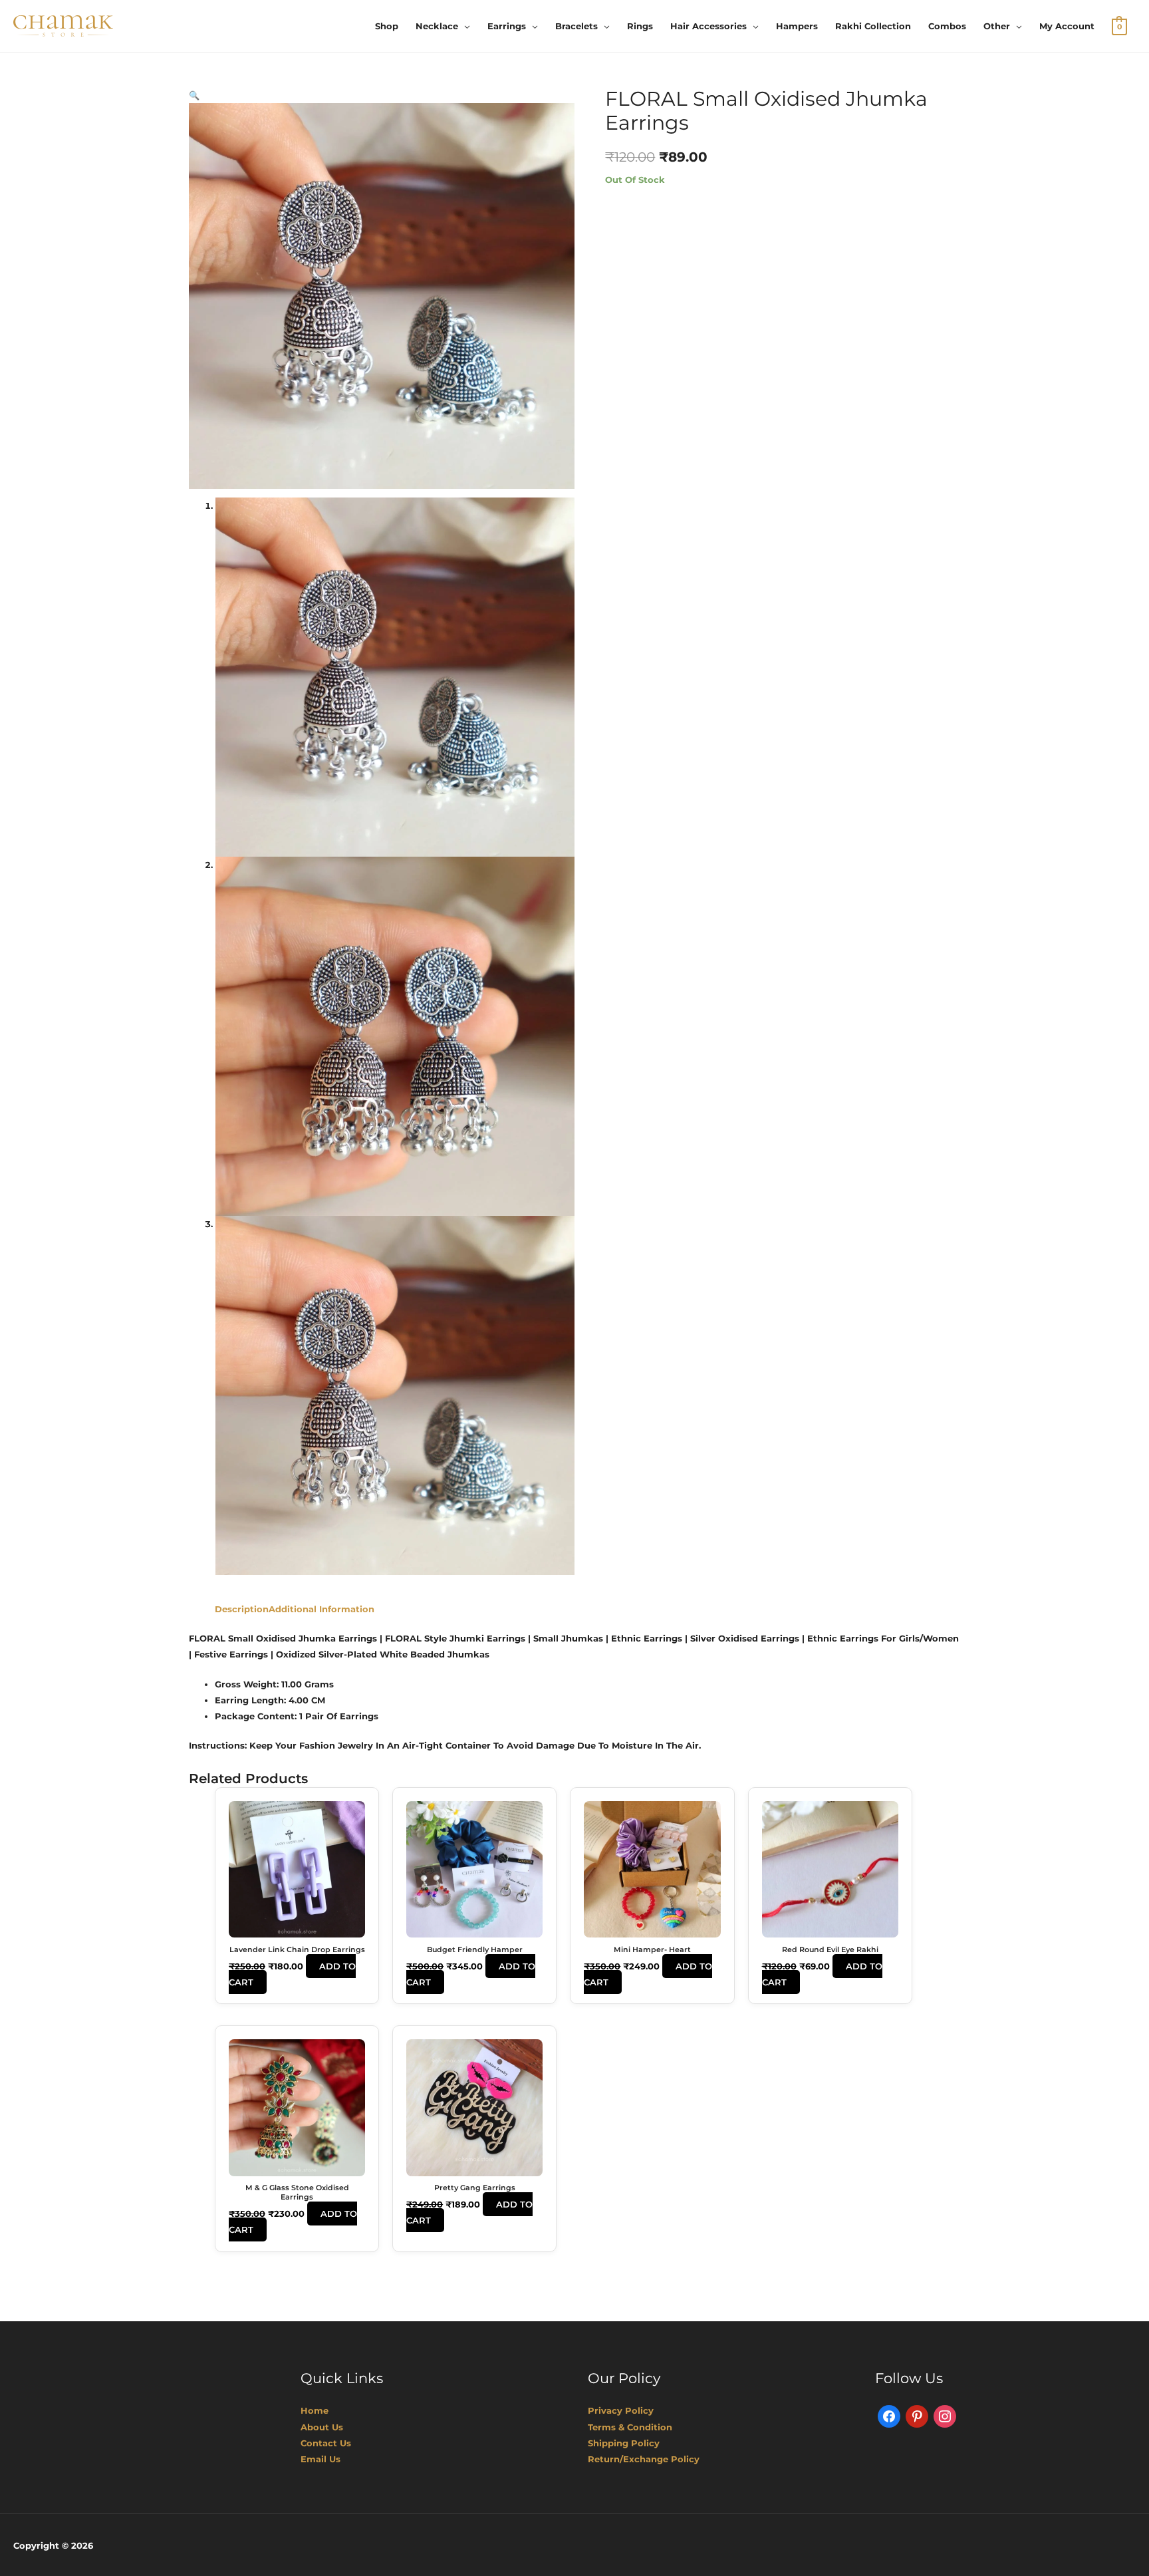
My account (1067, 26)
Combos (947, 26)
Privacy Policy (621, 2410)
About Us (322, 2427)
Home (315, 2410)
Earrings (507, 26)
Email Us (320, 2459)
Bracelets (576, 26)
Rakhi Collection (873, 26)
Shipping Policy (624, 2443)
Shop (387, 26)
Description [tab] (242, 1609)
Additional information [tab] (321, 1609)
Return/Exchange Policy (644, 2459)
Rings (640, 26)
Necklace (437, 26)
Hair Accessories (708, 26)
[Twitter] (917, 2416)
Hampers (797, 26)
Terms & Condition (630, 2427)
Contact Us (326, 2443)
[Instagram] (945, 2416)
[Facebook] (889, 2416)
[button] (194, 95)
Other (997, 26)
